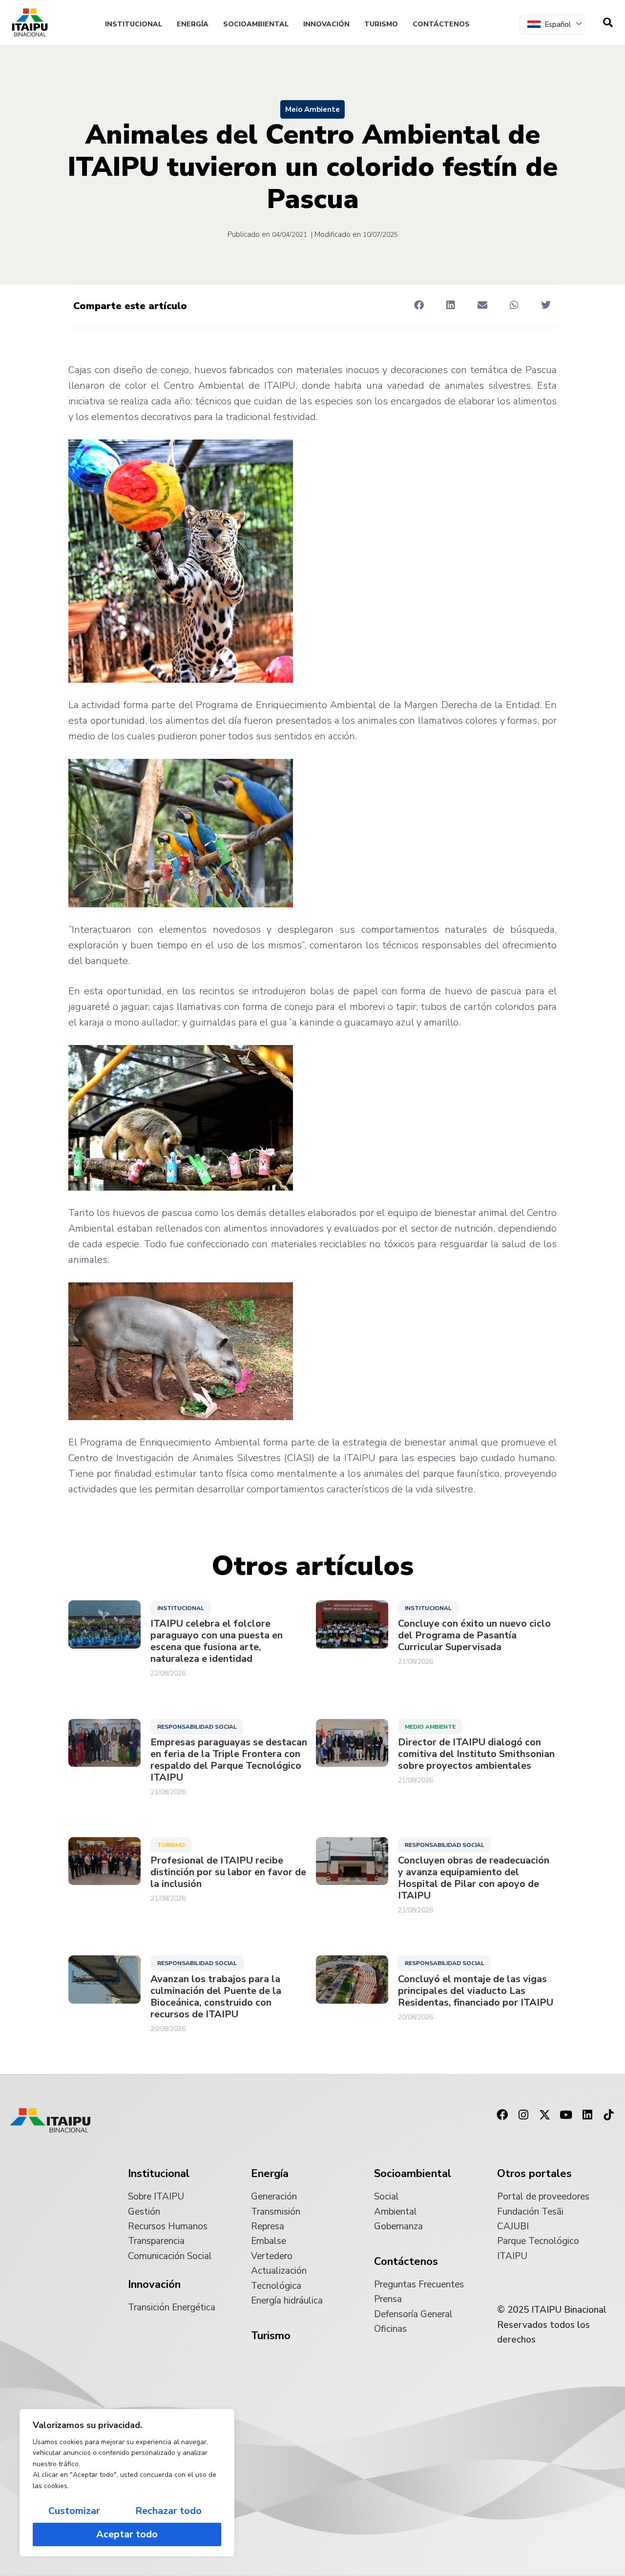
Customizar (74, 2511)
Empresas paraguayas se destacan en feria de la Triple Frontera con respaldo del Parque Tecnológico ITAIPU (229, 1760)
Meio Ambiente (312, 109)
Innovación (326, 24)
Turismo (381, 24)
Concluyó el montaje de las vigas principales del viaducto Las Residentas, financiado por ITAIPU (476, 1991)
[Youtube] (566, 2115)
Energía (193, 24)
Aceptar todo (127, 2534)
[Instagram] (523, 2115)
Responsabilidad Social (197, 1727)
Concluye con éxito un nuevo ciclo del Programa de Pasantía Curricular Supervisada (474, 1635)
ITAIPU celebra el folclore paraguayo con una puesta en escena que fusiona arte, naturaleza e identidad (217, 1641)
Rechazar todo (168, 2511)
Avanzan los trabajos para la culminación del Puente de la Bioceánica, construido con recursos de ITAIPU (216, 1997)
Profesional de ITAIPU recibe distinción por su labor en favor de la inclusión (228, 1872)
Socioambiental (256, 24)
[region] (127, 2483)
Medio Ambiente (430, 1727)
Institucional (134, 24)
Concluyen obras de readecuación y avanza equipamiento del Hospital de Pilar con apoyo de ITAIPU (474, 1878)
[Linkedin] (587, 2115)
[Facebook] (502, 2115)
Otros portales (534, 2174)
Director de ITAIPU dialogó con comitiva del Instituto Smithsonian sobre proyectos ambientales (476, 1754)
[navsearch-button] (608, 22)
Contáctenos (441, 24)
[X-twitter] (545, 2115)
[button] (419, 305)
